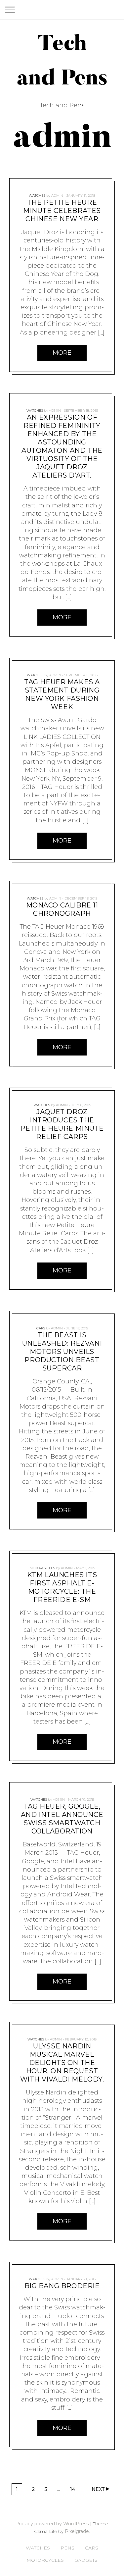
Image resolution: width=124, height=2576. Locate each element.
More (62, 353)
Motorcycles (42, 1568)
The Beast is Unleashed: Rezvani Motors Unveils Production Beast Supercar (62, 1352)
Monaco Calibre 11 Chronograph (62, 909)
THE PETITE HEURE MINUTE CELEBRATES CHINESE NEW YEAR (62, 211)
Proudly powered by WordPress (52, 2524)
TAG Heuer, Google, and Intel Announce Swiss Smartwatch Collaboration (62, 1819)
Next (98, 2489)
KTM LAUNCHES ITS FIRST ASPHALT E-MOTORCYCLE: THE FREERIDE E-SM (62, 1587)
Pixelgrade (77, 2531)
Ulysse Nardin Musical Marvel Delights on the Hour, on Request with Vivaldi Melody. (62, 2063)
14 (74, 2490)
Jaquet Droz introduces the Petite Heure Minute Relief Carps (62, 1124)
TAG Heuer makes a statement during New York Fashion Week (62, 694)
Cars (41, 1328)
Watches (37, 196)
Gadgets (86, 2560)
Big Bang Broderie (62, 2286)
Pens (67, 2548)
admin (57, 196)
